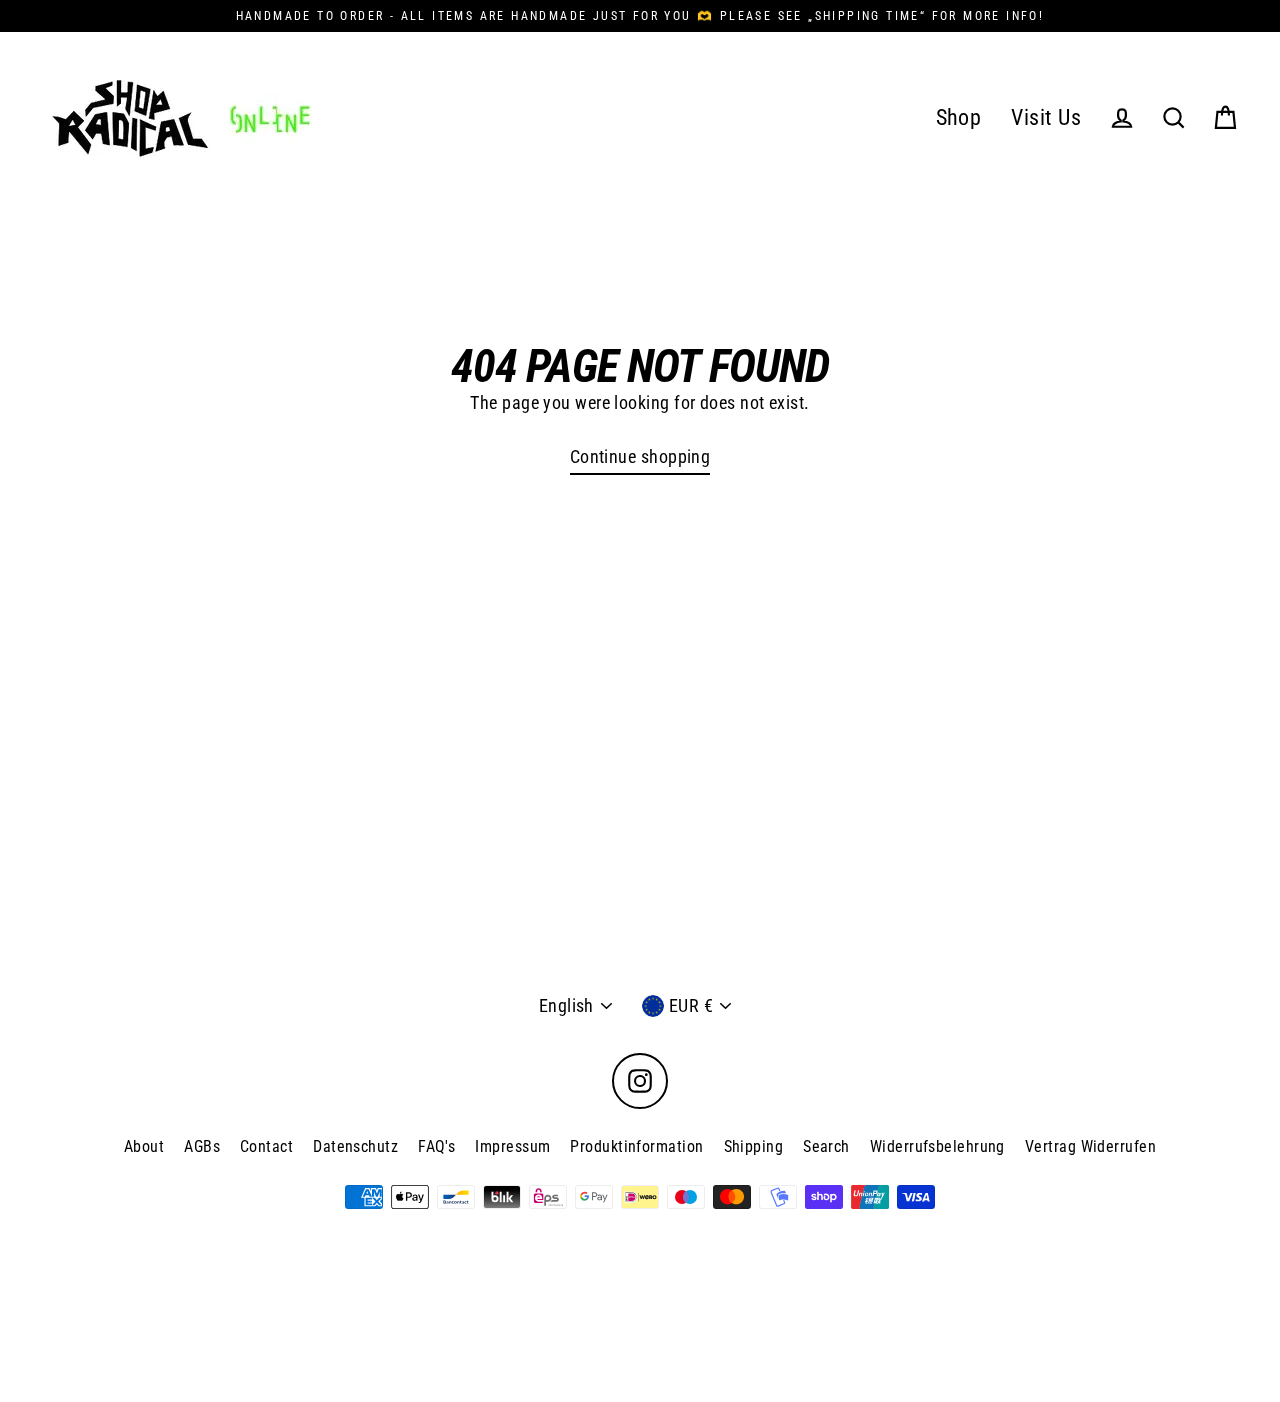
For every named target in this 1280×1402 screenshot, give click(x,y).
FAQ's (436, 1146)
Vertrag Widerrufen (1090, 1146)
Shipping (754, 1146)
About (144, 1146)
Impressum (512, 1146)
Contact (266, 1146)
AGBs (202, 1146)
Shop (959, 117)
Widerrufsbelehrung (937, 1146)
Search (826, 1146)
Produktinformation (636, 1146)
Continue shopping (640, 456)
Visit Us (1046, 117)
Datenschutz (355, 1146)
